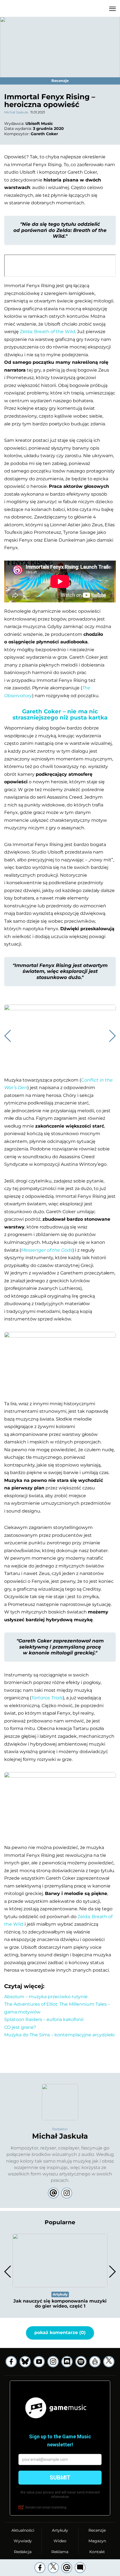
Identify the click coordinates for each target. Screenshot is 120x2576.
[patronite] (95, 2362)
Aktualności (23, 2530)
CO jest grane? (20, 2027)
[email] (67, 2568)
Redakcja (23, 2552)
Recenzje (97, 2530)
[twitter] (53, 2568)
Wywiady (23, 2541)
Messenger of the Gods (47, 1250)
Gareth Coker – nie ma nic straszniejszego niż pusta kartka (60, 714)
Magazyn (97, 2541)
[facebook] (40, 2568)
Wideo (60, 2541)
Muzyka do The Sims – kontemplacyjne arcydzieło (59, 2035)
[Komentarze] (80, 2568)
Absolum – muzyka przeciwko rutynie (46, 1997)
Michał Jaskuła (16, 112)
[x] (109, 2362)
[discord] (67, 2362)
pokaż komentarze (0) (60, 2333)
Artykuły (60, 2530)
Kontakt (97, 2552)
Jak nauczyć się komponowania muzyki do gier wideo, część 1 (60, 2304)
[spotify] (81, 2362)
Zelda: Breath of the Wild (47, 332)
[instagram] (53, 2362)
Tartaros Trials (47, 1698)
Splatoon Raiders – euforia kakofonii (44, 2019)
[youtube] (39, 2362)
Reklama (60, 2552)
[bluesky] (25, 2362)
